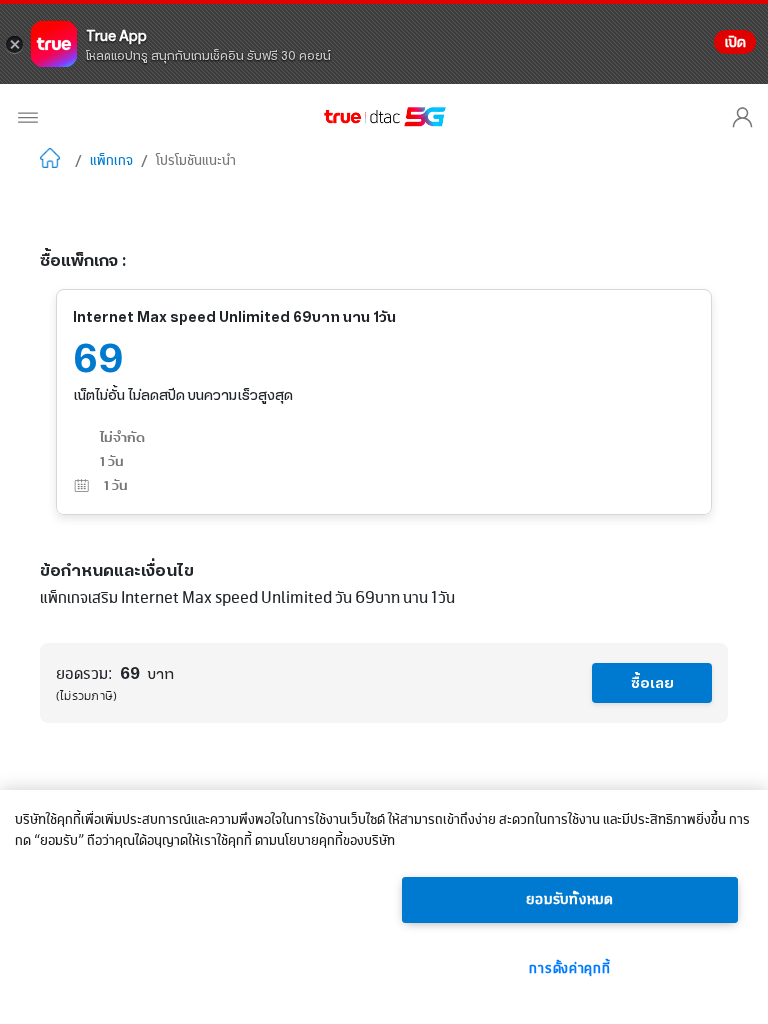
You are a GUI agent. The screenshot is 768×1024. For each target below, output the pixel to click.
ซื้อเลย (652, 683)
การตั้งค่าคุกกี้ (569, 969)
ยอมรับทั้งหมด (570, 900)
